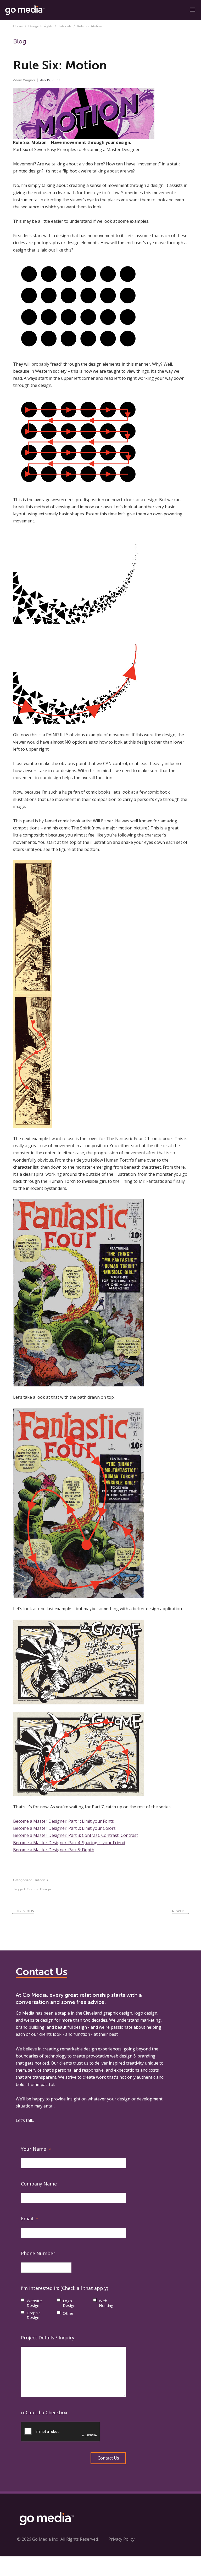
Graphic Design (39, 1889)
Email (29, 2218)
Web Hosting (106, 2303)
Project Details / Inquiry (48, 2338)
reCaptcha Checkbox (44, 2412)
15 (48, 80)
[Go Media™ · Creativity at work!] (25, 10)
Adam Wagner (24, 80)
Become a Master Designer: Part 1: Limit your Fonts (63, 1821)
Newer (178, 1911)
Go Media (25, 2013)
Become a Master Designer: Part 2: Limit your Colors (64, 1828)
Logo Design (69, 2303)
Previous (26, 1911)
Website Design (34, 2303)
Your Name (36, 2149)
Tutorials (65, 26)
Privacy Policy (121, 2539)
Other (68, 2313)
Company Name (39, 2184)
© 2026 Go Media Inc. (38, 2539)
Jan (43, 80)
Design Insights (40, 26)
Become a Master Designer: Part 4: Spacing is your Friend (69, 1843)
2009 (56, 80)
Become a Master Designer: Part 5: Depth (54, 1850)
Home (18, 26)
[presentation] (61, 2432)
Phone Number (38, 2253)
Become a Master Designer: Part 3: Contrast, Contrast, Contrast (76, 1835)
